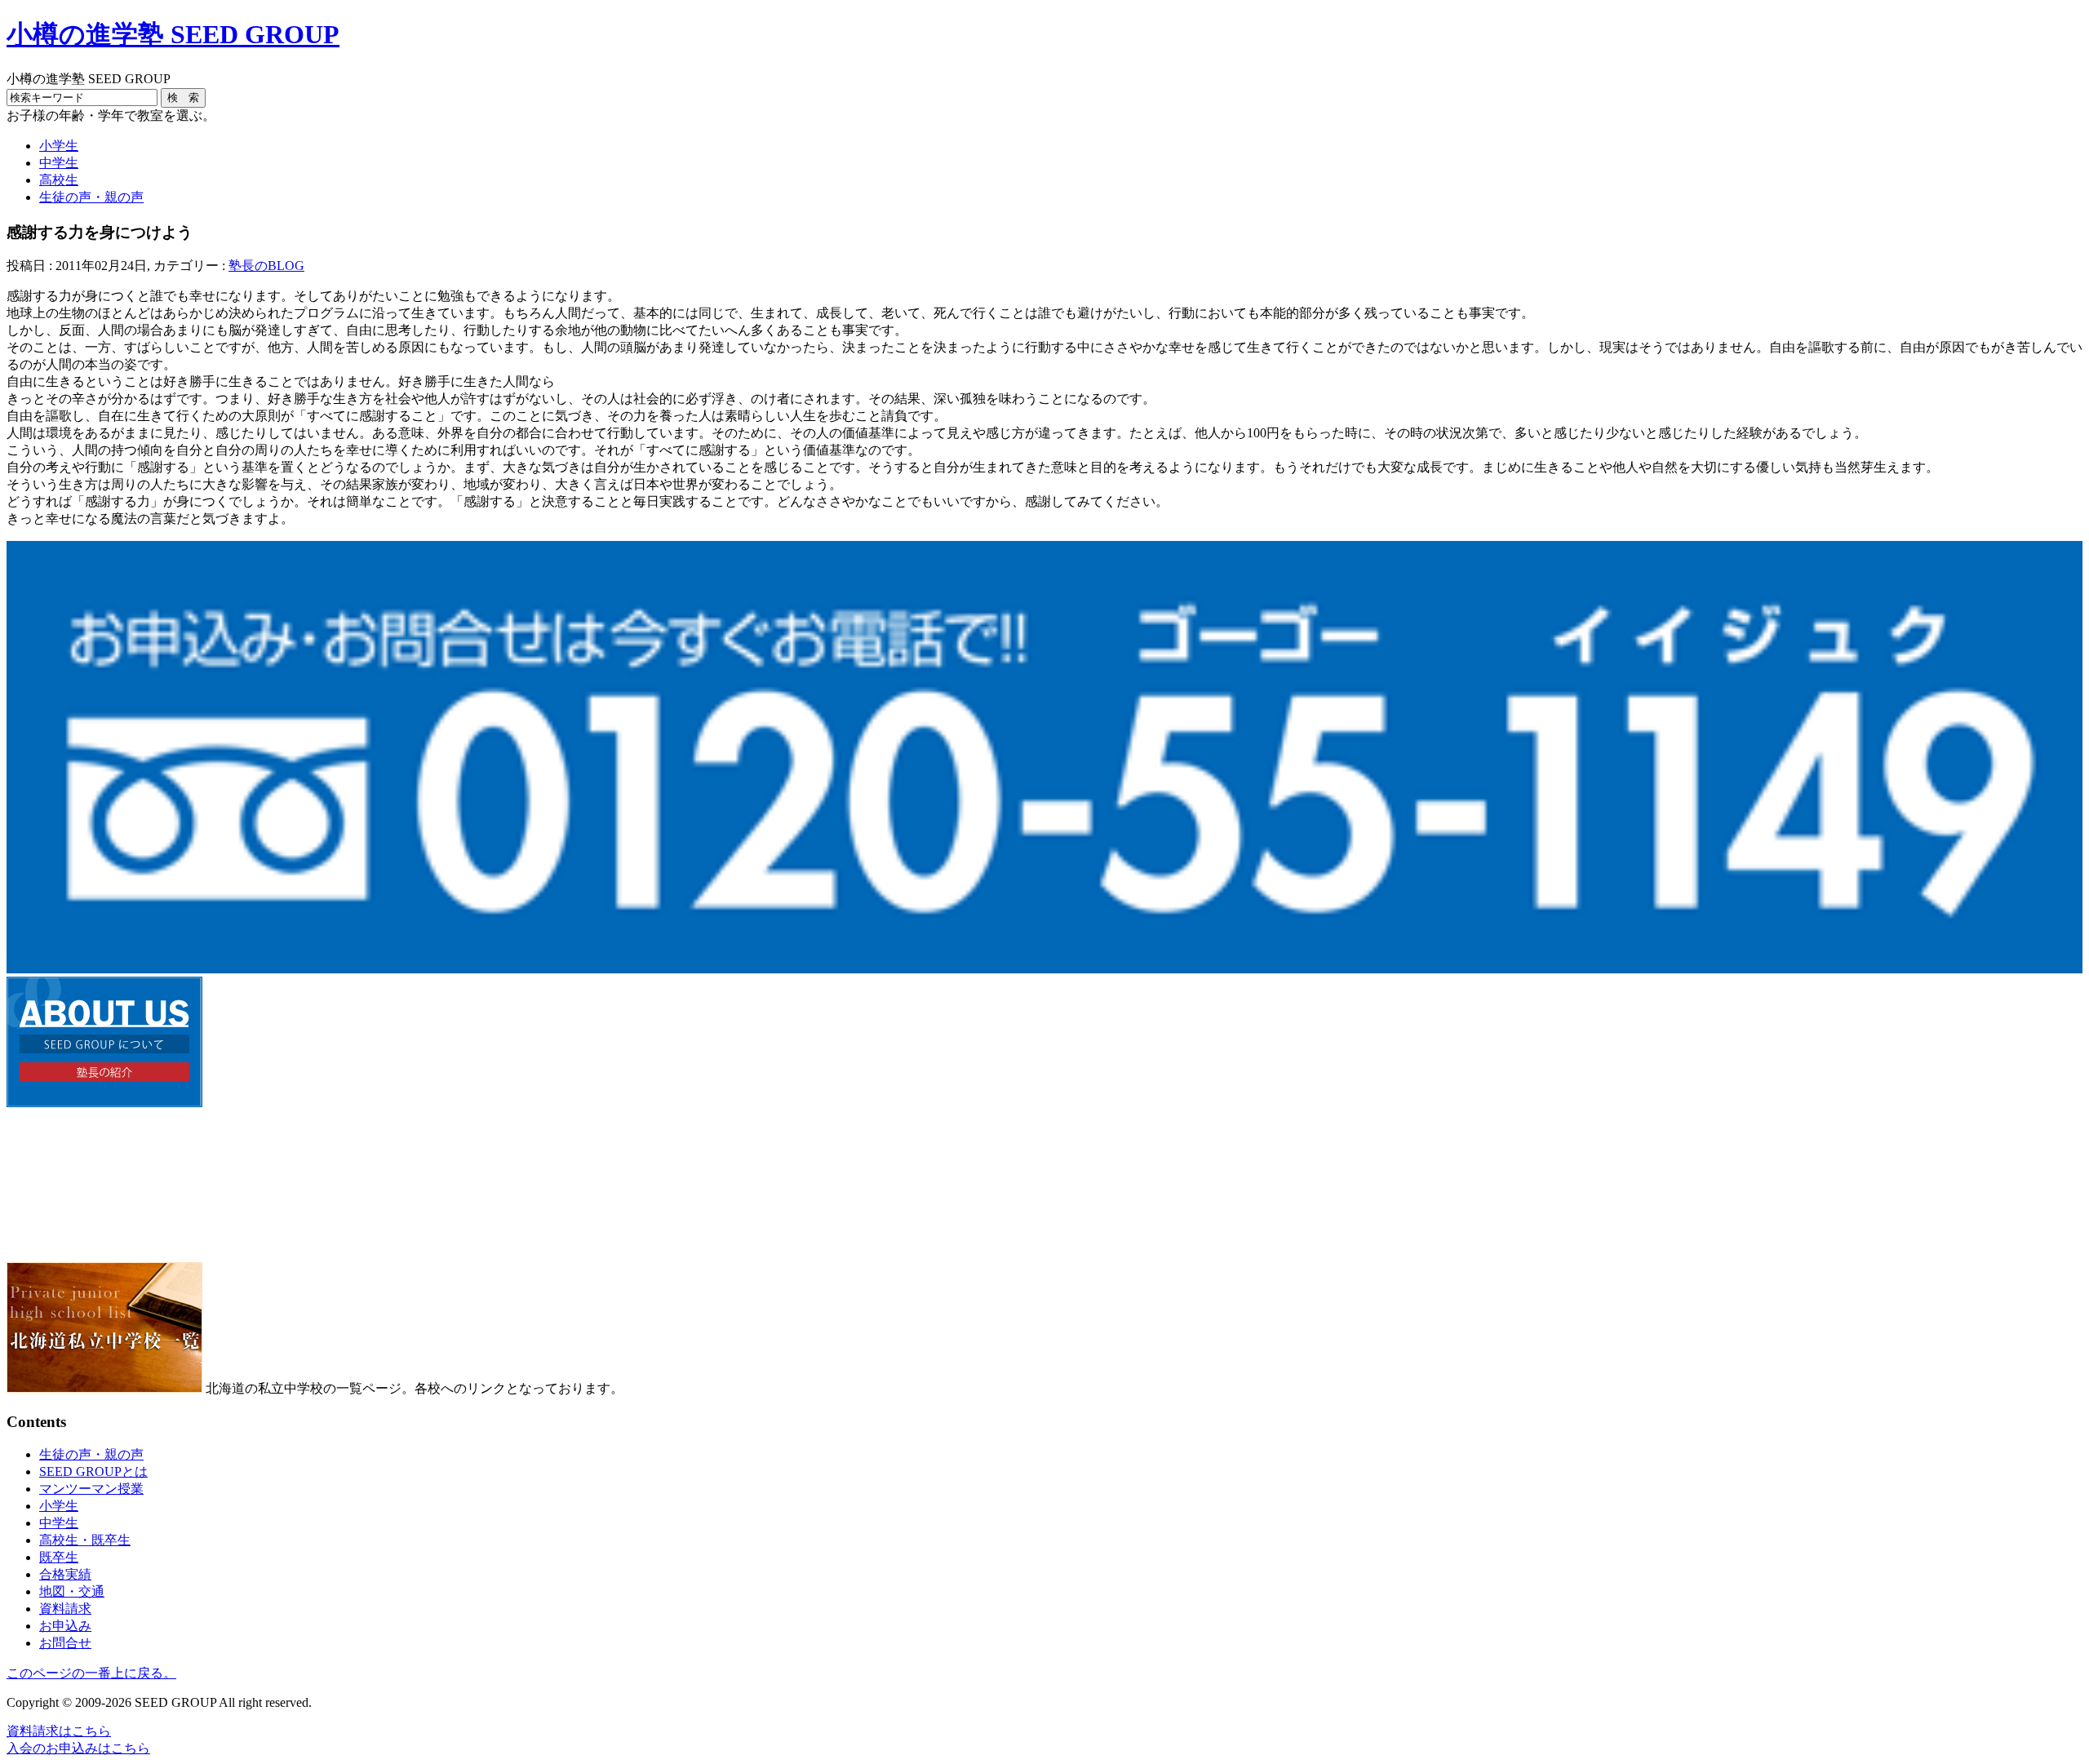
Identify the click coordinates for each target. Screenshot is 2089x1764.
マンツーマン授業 (91, 1489)
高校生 (59, 180)
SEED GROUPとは (93, 1471)
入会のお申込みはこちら (78, 1748)
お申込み (65, 1626)
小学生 (59, 146)
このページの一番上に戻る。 (91, 1673)
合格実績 (65, 1574)
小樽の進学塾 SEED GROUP (173, 34)
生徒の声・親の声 (91, 197)
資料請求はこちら (59, 1731)
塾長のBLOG (266, 266)
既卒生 (59, 1557)
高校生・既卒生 (85, 1540)
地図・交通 (72, 1591)
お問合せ (65, 1643)
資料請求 (65, 1609)
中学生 (59, 163)
